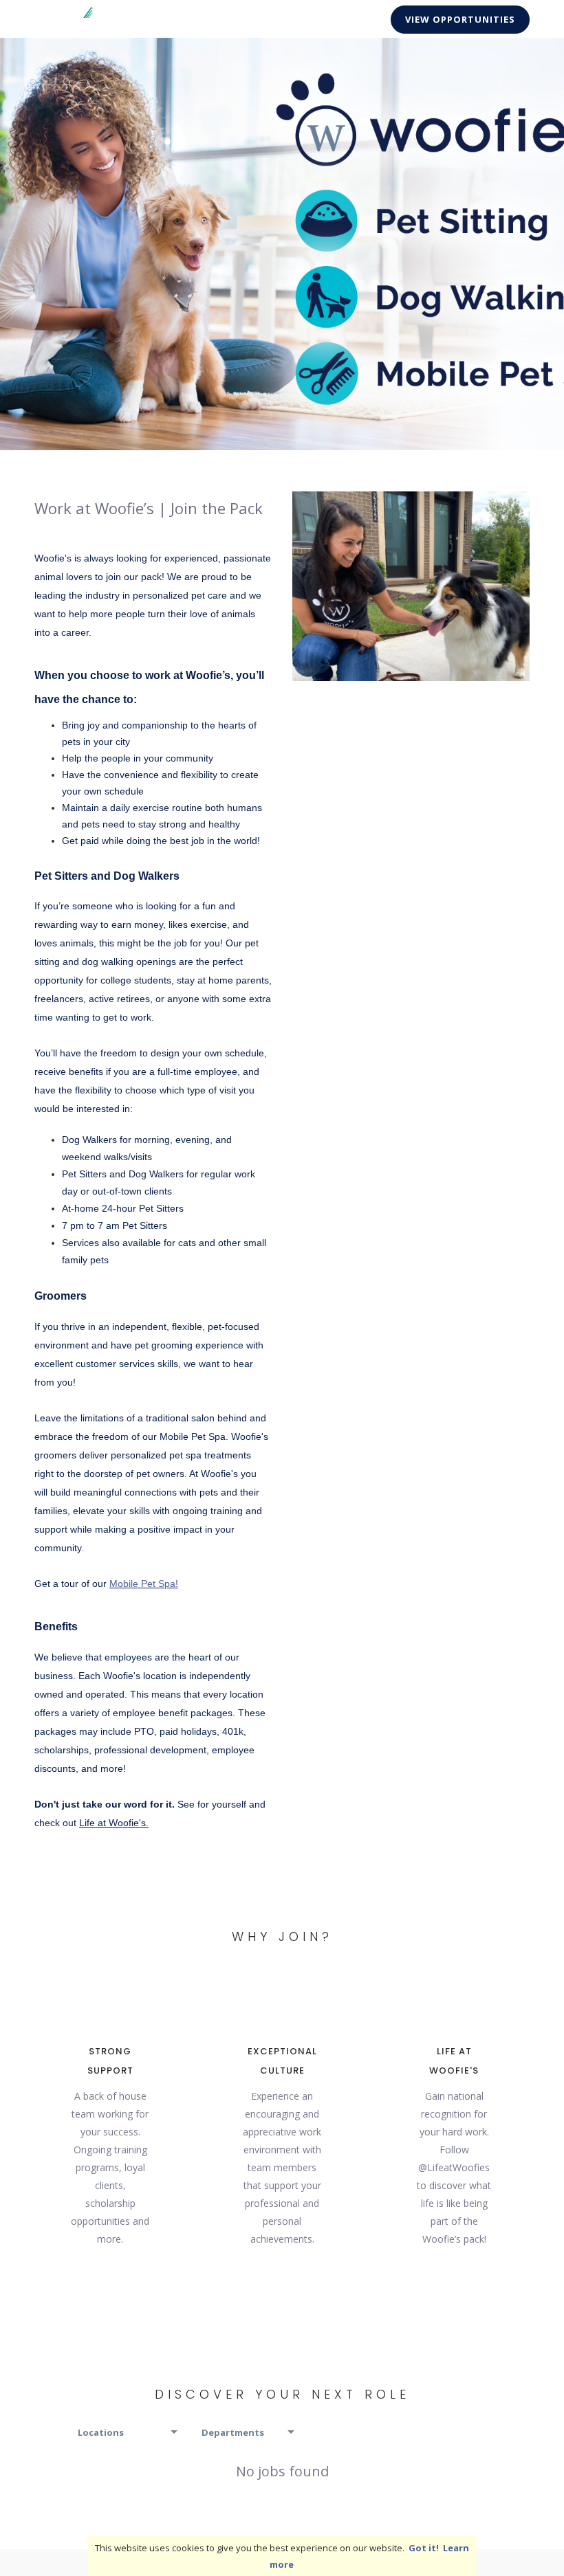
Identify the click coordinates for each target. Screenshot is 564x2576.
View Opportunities (460, 19)
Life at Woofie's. (114, 1823)
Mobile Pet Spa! (144, 1584)
